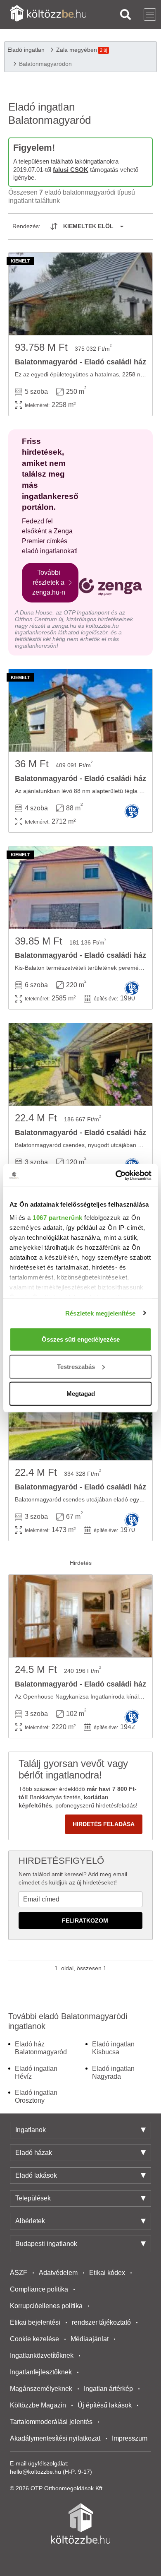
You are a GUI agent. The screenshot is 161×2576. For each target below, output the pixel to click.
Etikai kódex (107, 2273)
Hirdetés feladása (104, 1824)
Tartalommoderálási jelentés (51, 2422)
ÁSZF (19, 2273)
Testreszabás (76, 1366)
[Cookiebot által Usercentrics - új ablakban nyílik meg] (116, 1175)
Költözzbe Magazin (38, 2405)
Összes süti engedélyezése (81, 1339)
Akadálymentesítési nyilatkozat (55, 2438)
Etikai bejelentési (35, 2322)
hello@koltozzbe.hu (36, 2472)
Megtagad (81, 1394)
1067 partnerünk (58, 1217)
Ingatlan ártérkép (108, 2389)
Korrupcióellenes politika (46, 2306)
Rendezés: (26, 226)
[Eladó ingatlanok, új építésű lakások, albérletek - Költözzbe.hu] (80, 2523)
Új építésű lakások (105, 2405)
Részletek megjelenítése (100, 1313)
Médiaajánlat (90, 2339)
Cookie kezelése (34, 2339)
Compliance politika (39, 2289)
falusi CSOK (71, 170)
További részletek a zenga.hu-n (49, 582)
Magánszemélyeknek (41, 2389)
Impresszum (130, 2438)
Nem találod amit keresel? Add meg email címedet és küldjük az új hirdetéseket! (73, 1878)
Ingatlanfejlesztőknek (41, 2372)
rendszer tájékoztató (101, 2322)
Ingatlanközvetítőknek (42, 2356)
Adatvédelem (58, 2273)
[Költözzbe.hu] (48, 14)
